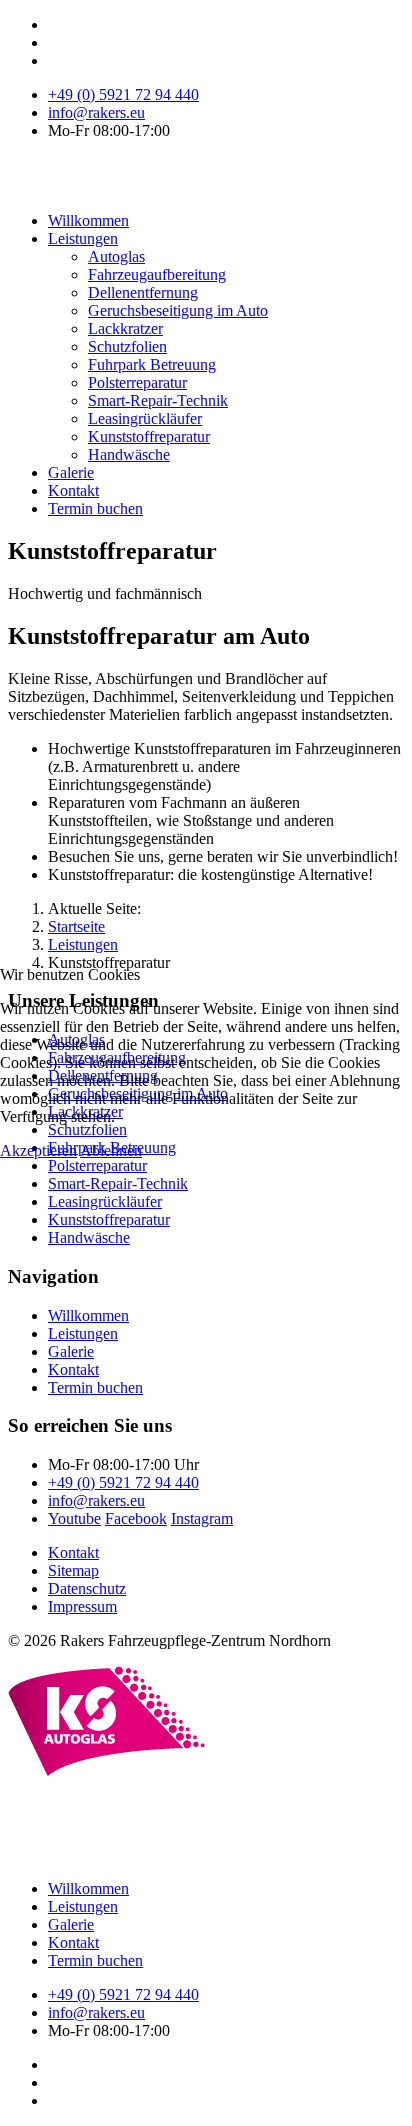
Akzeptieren (38, 1150)
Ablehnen (111, 1150)
